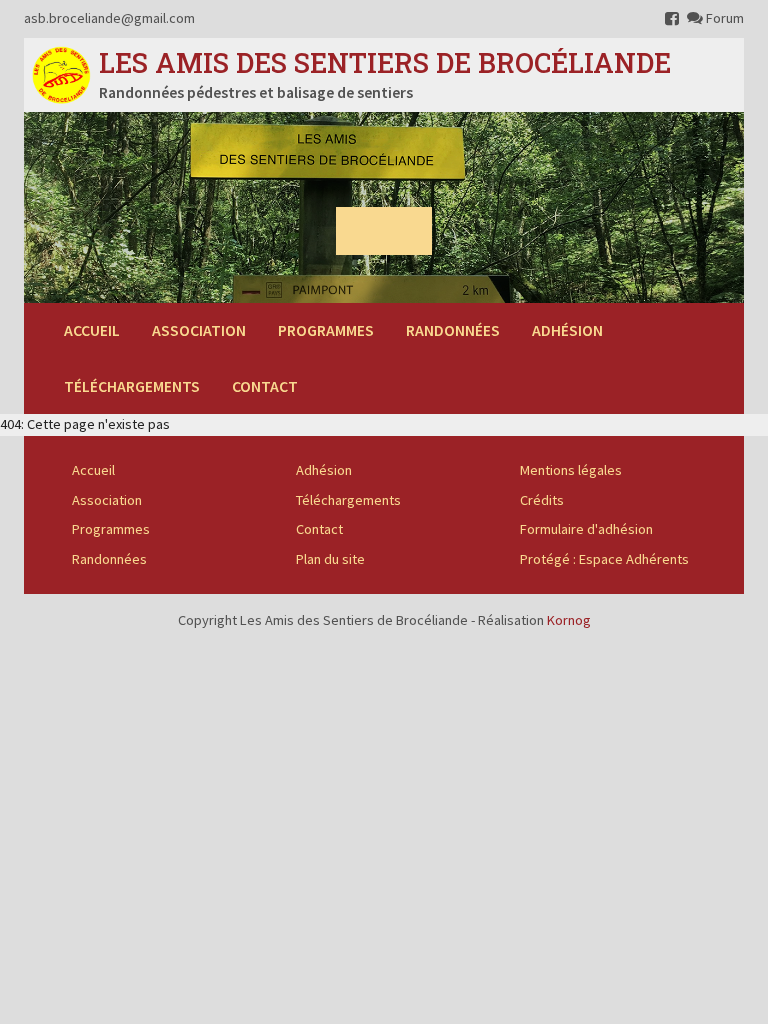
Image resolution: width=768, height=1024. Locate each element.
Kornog (569, 620)
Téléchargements (132, 386)
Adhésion (567, 330)
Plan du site (330, 559)
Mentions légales (571, 470)
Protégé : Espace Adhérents (604, 559)
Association (199, 330)
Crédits (542, 500)
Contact (265, 386)
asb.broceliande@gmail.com (109, 18)
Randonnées (453, 330)
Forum (723, 18)
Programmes (326, 330)
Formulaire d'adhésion (586, 529)
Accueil (92, 330)
